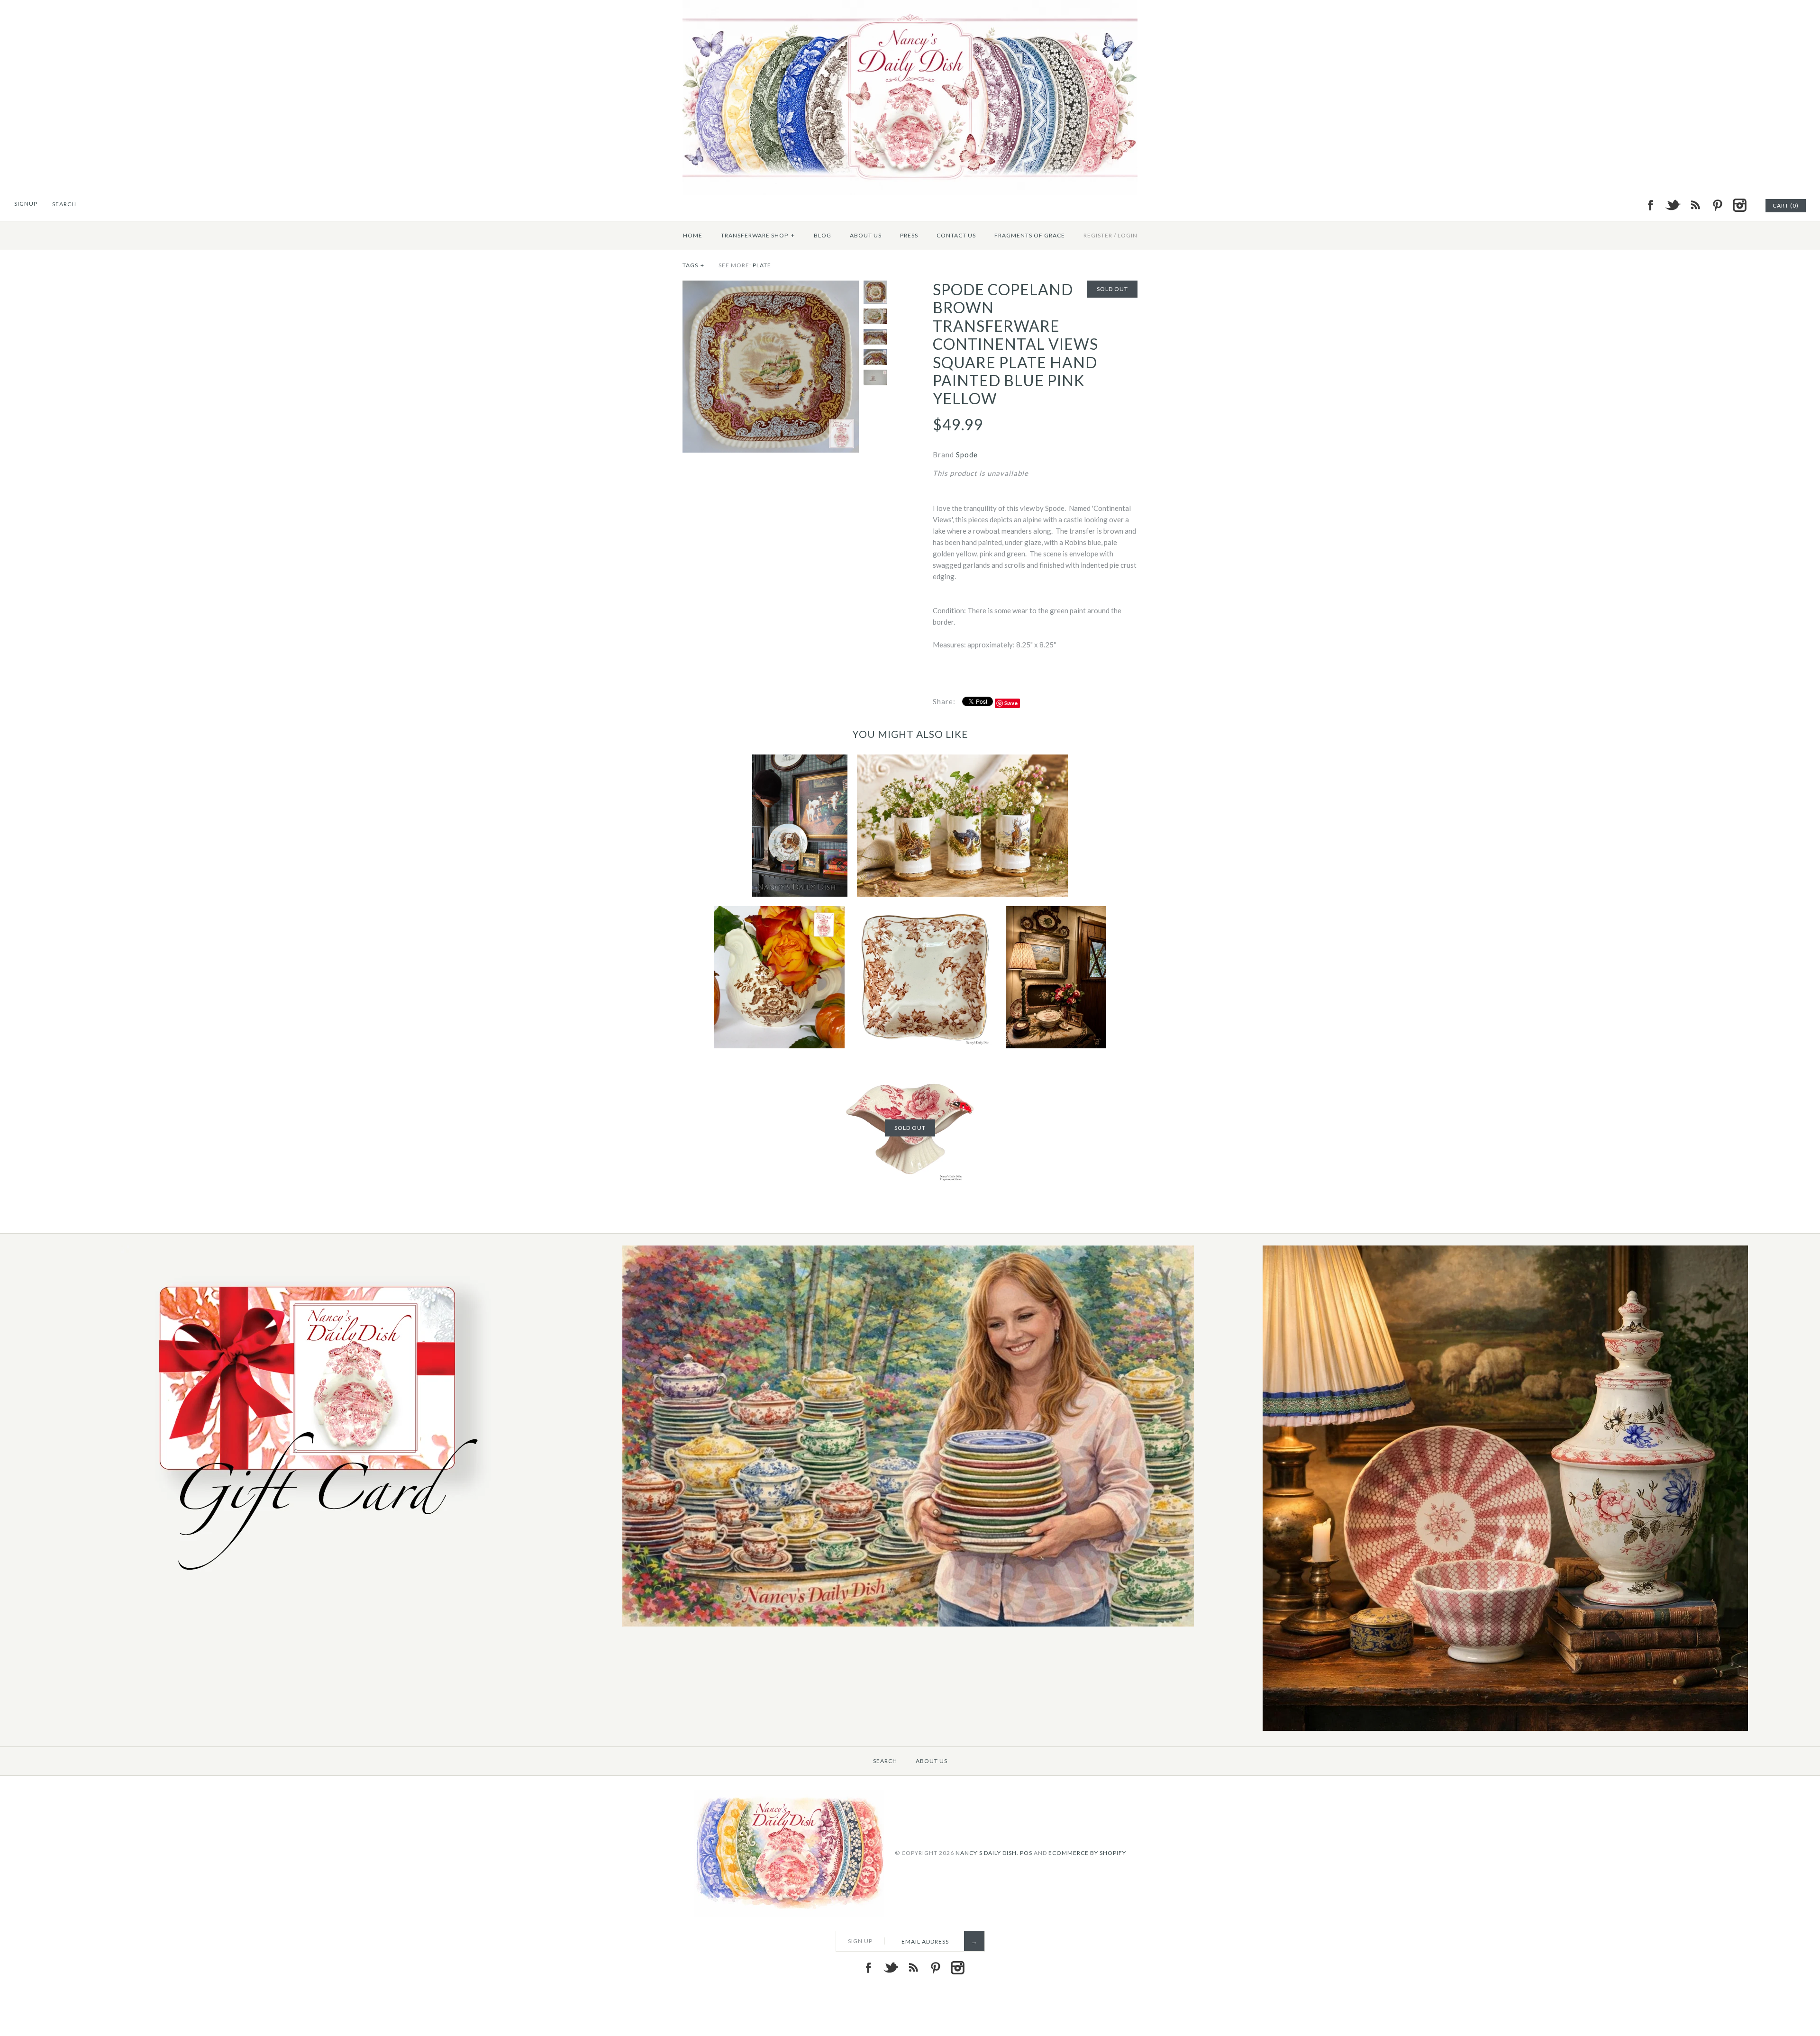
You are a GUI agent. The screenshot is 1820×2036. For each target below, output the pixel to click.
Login (1128, 235)
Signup (26, 204)
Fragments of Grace (1030, 235)
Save (1011, 703)
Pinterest (1717, 205)
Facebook (1650, 205)
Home (693, 235)
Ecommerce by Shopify (1087, 1853)
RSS (1695, 205)
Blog (823, 235)
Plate (762, 265)
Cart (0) (1786, 205)
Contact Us (956, 235)
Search (885, 1761)
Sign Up (860, 1941)
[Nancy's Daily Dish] (910, 6)
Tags (693, 265)
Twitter (1673, 205)
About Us (866, 235)
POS (1026, 1853)
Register (1098, 235)
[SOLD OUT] (910, 1063)
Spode (967, 454)
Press (909, 235)
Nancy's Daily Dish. (987, 1853)
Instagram (1739, 205)
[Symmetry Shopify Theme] (311, 1581)
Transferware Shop (758, 235)
